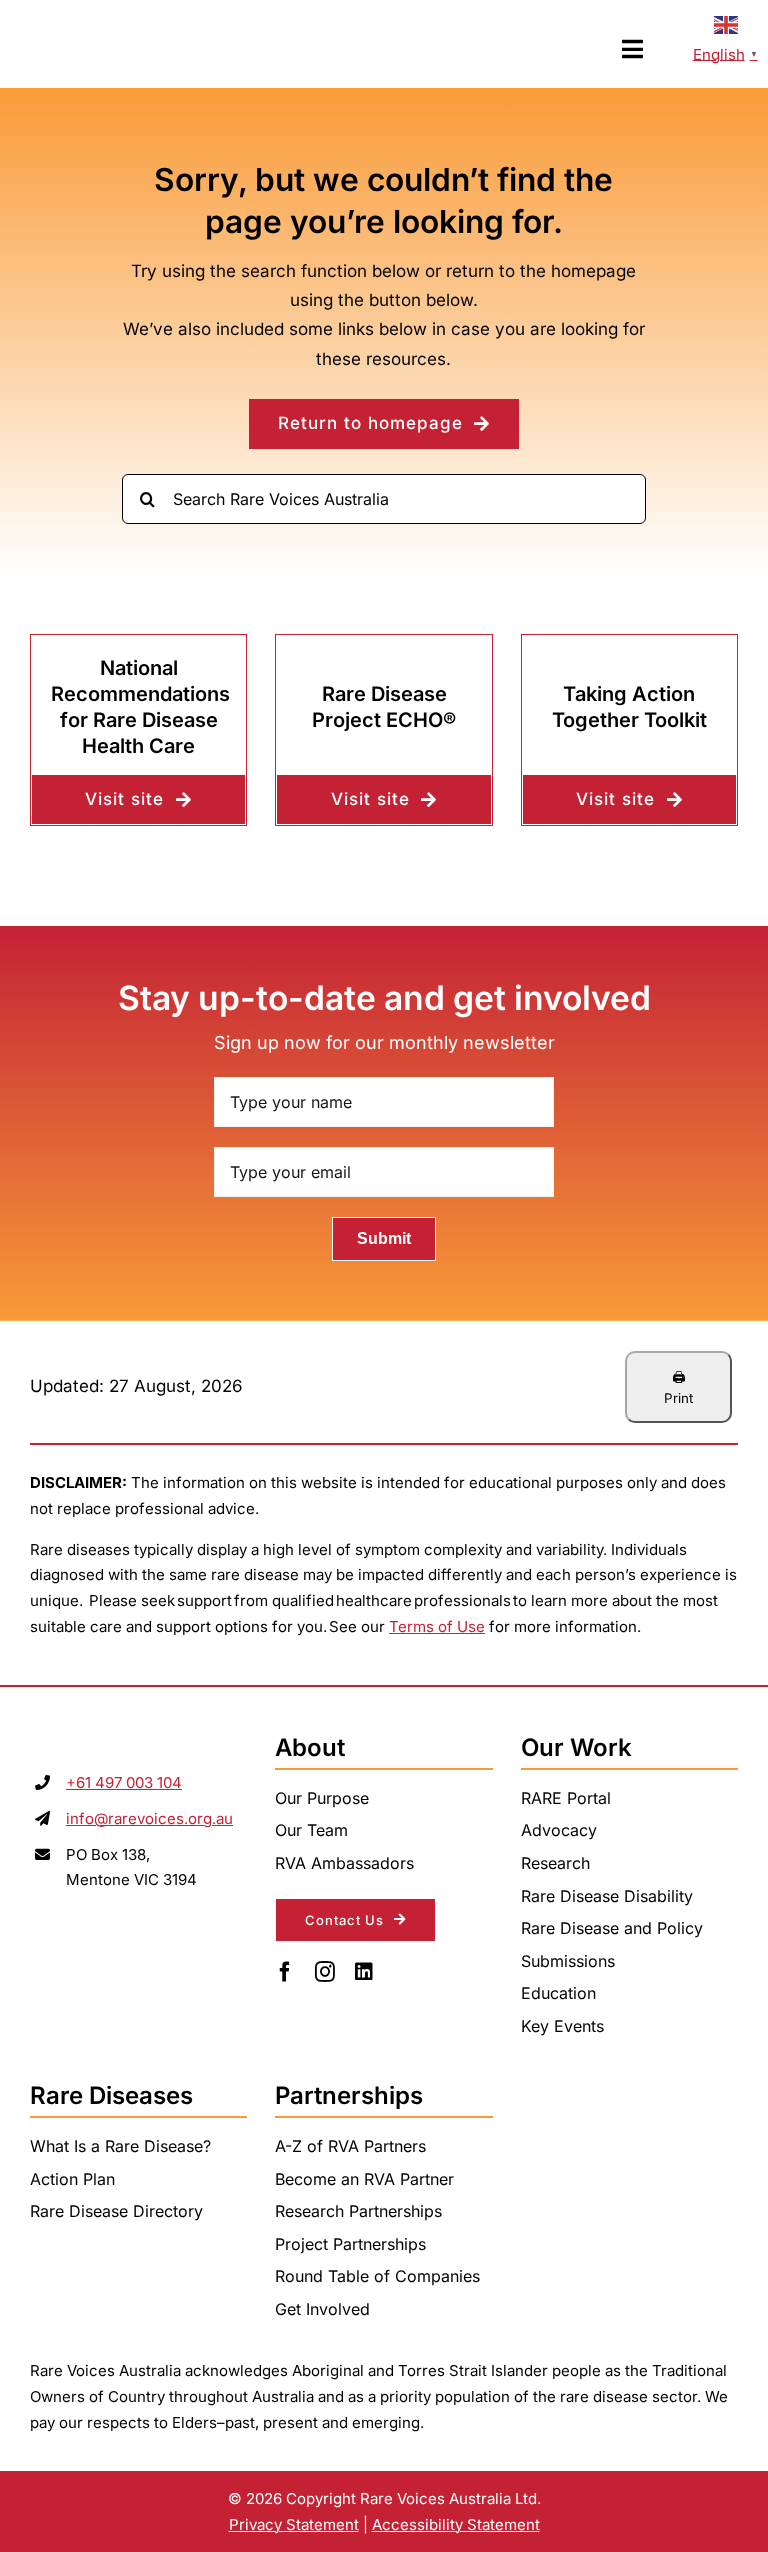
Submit (384, 1238)
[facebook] (285, 1972)
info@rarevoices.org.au (149, 1818)
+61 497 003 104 (124, 1782)
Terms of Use (437, 1626)
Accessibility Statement (456, 2524)
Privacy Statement (294, 2524)
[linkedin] (364, 1972)
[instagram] (325, 1972)
